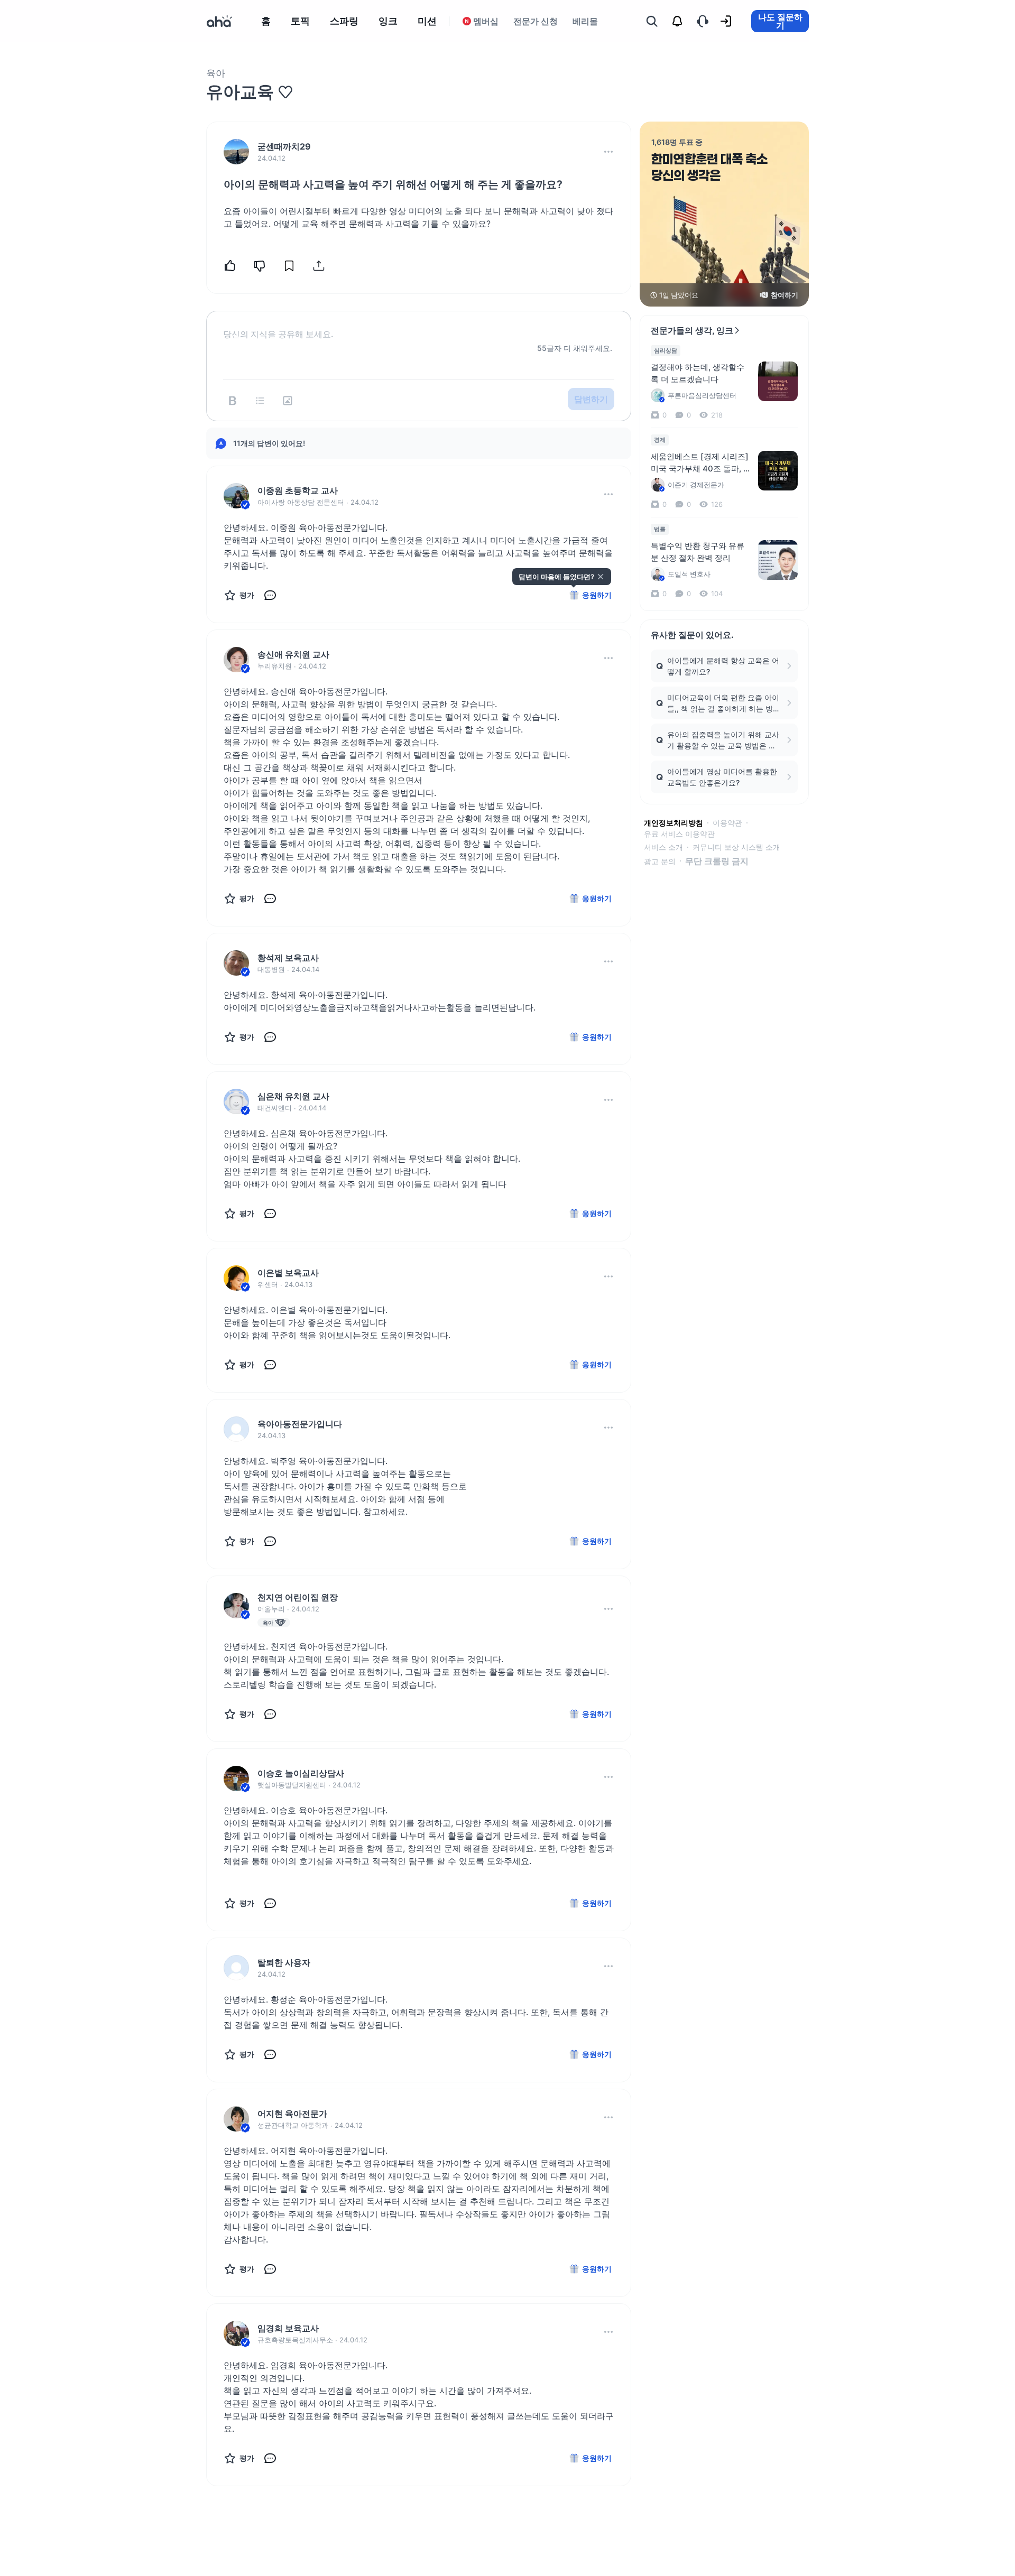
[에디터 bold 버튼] (233, 401)
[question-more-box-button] (608, 152)
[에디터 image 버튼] (288, 401)
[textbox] (419, 326)
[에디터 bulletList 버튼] (260, 401)
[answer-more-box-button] (608, 494)
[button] (608, 152)
